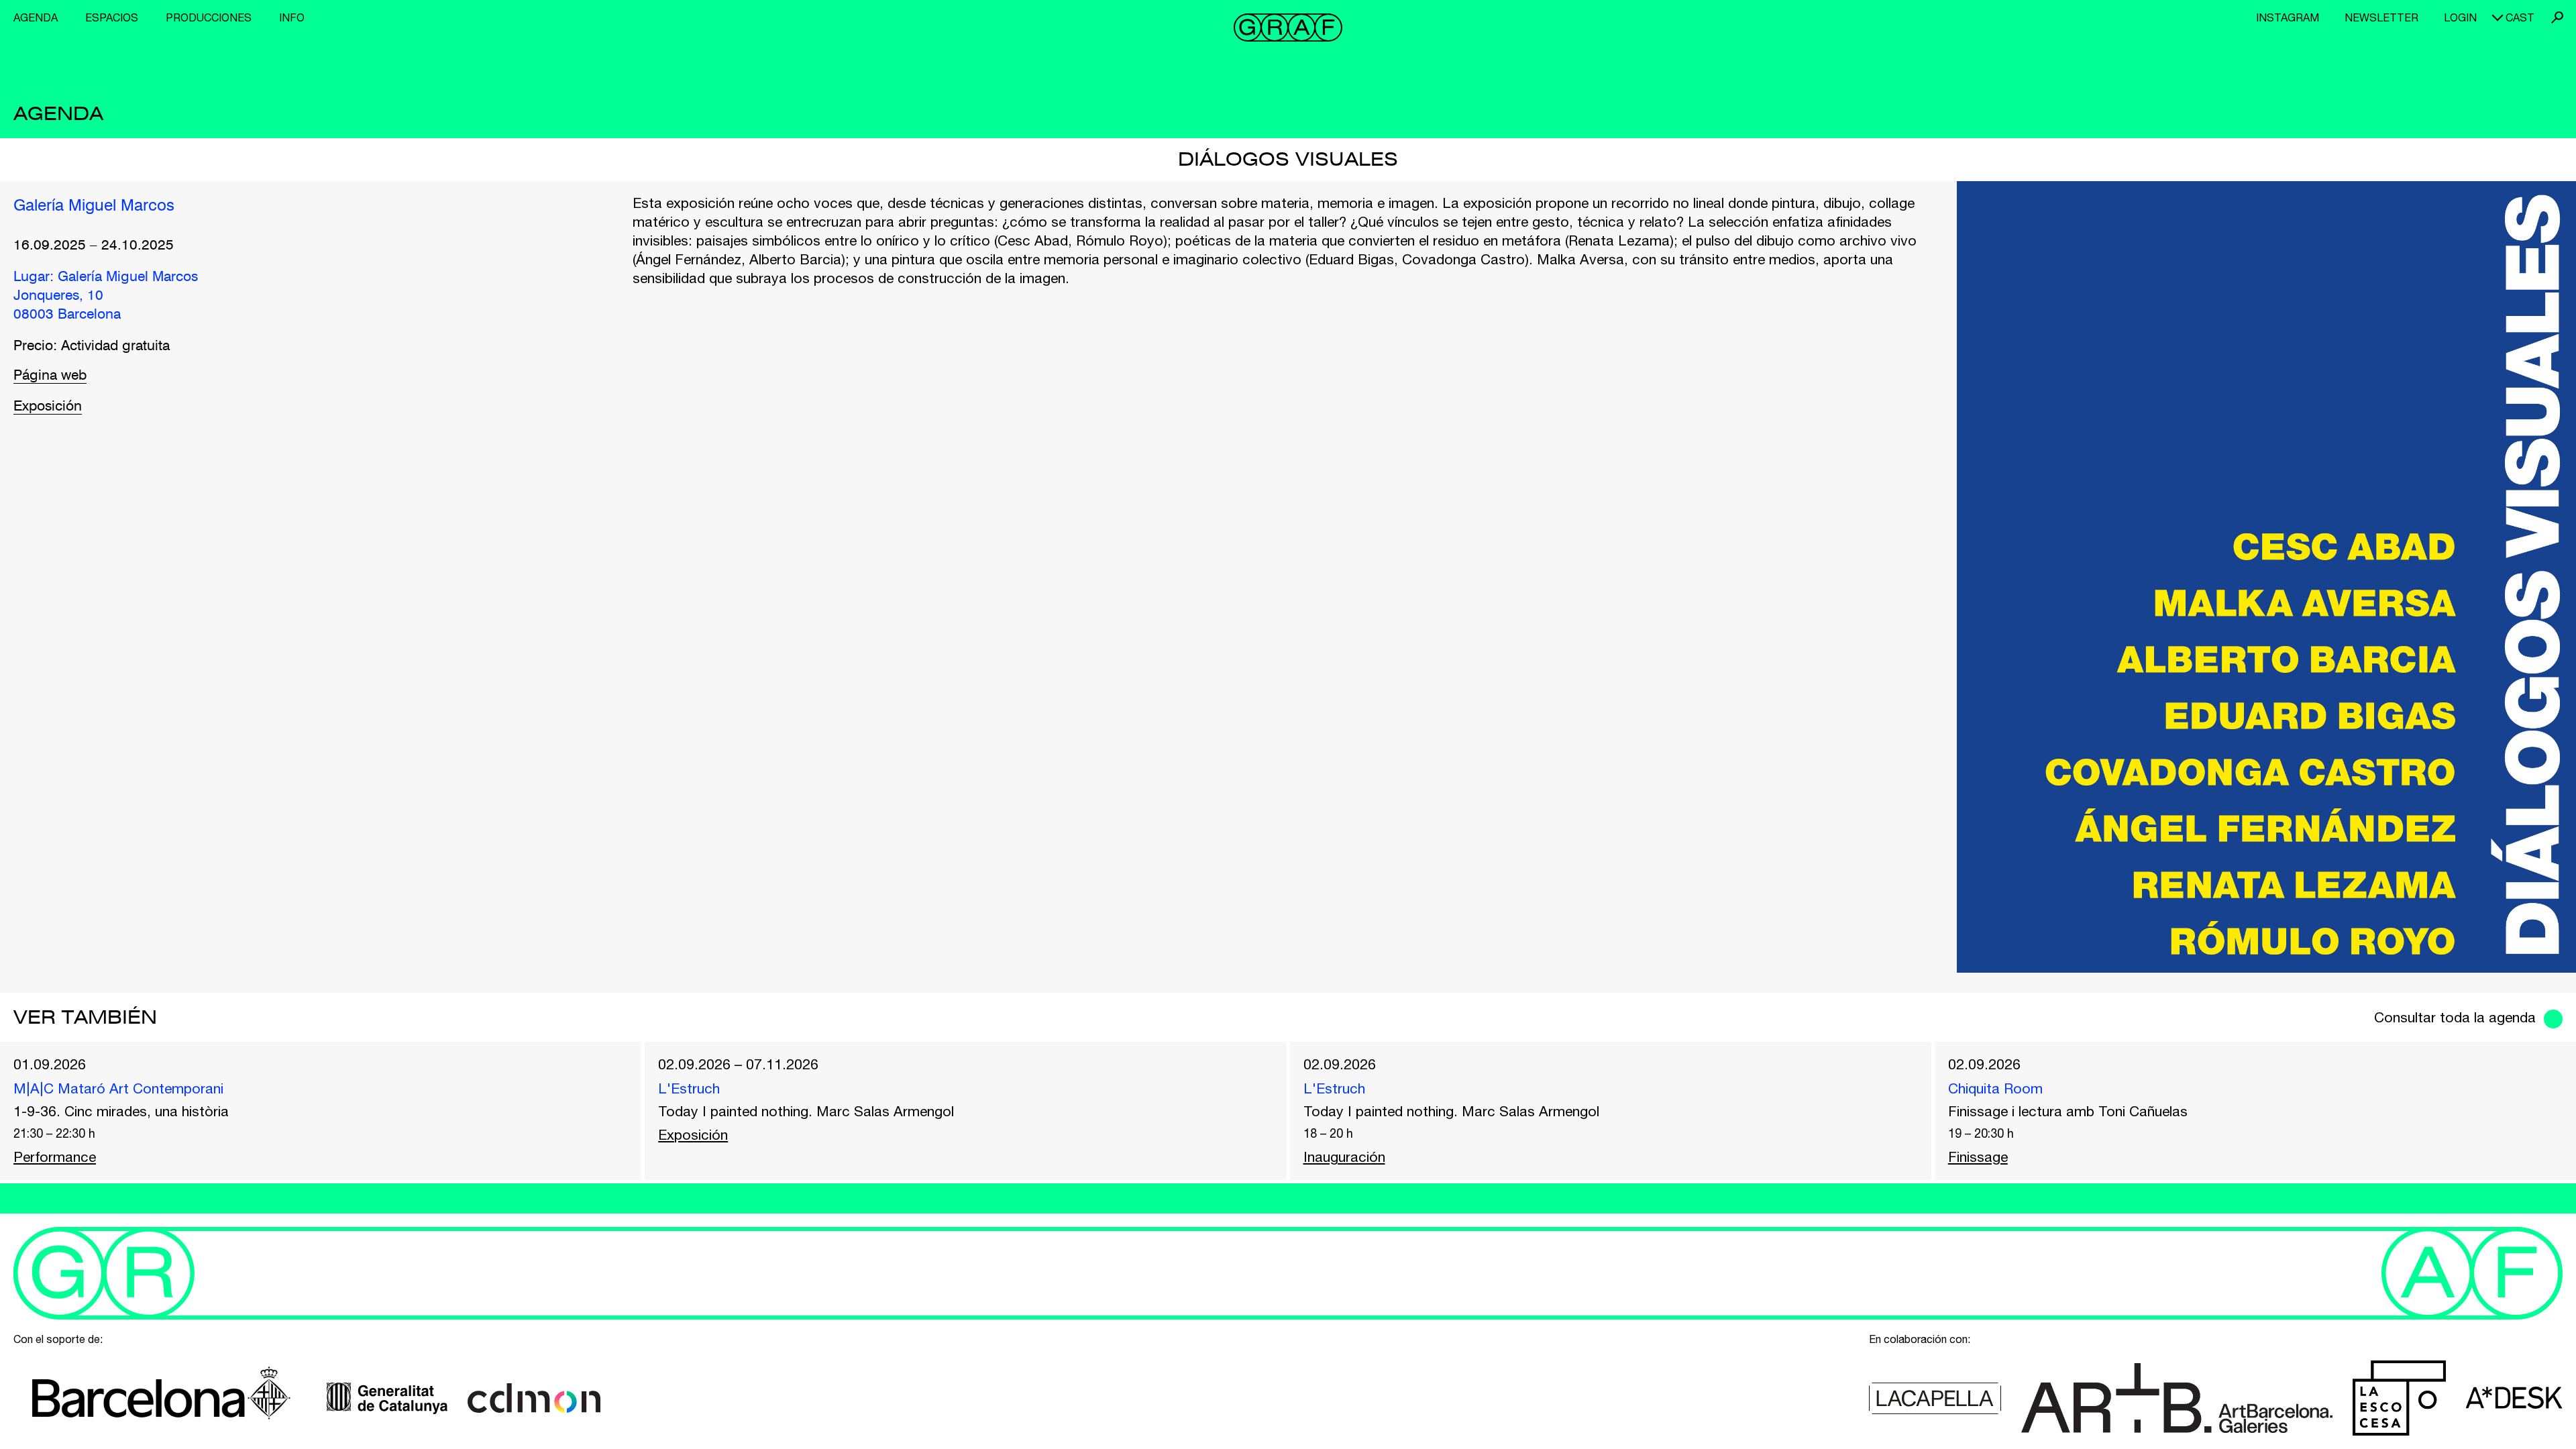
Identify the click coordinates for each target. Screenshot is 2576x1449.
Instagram (2288, 17)
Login (2460, 17)
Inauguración (1344, 1157)
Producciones (209, 17)
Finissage (1978, 1157)
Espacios (112, 17)
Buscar (2557, 17)
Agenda (36, 17)
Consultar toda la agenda (2455, 1017)
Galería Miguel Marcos (94, 207)
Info (292, 17)
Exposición (48, 407)
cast (2520, 17)
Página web (50, 376)
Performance (55, 1157)
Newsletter (2381, 17)
